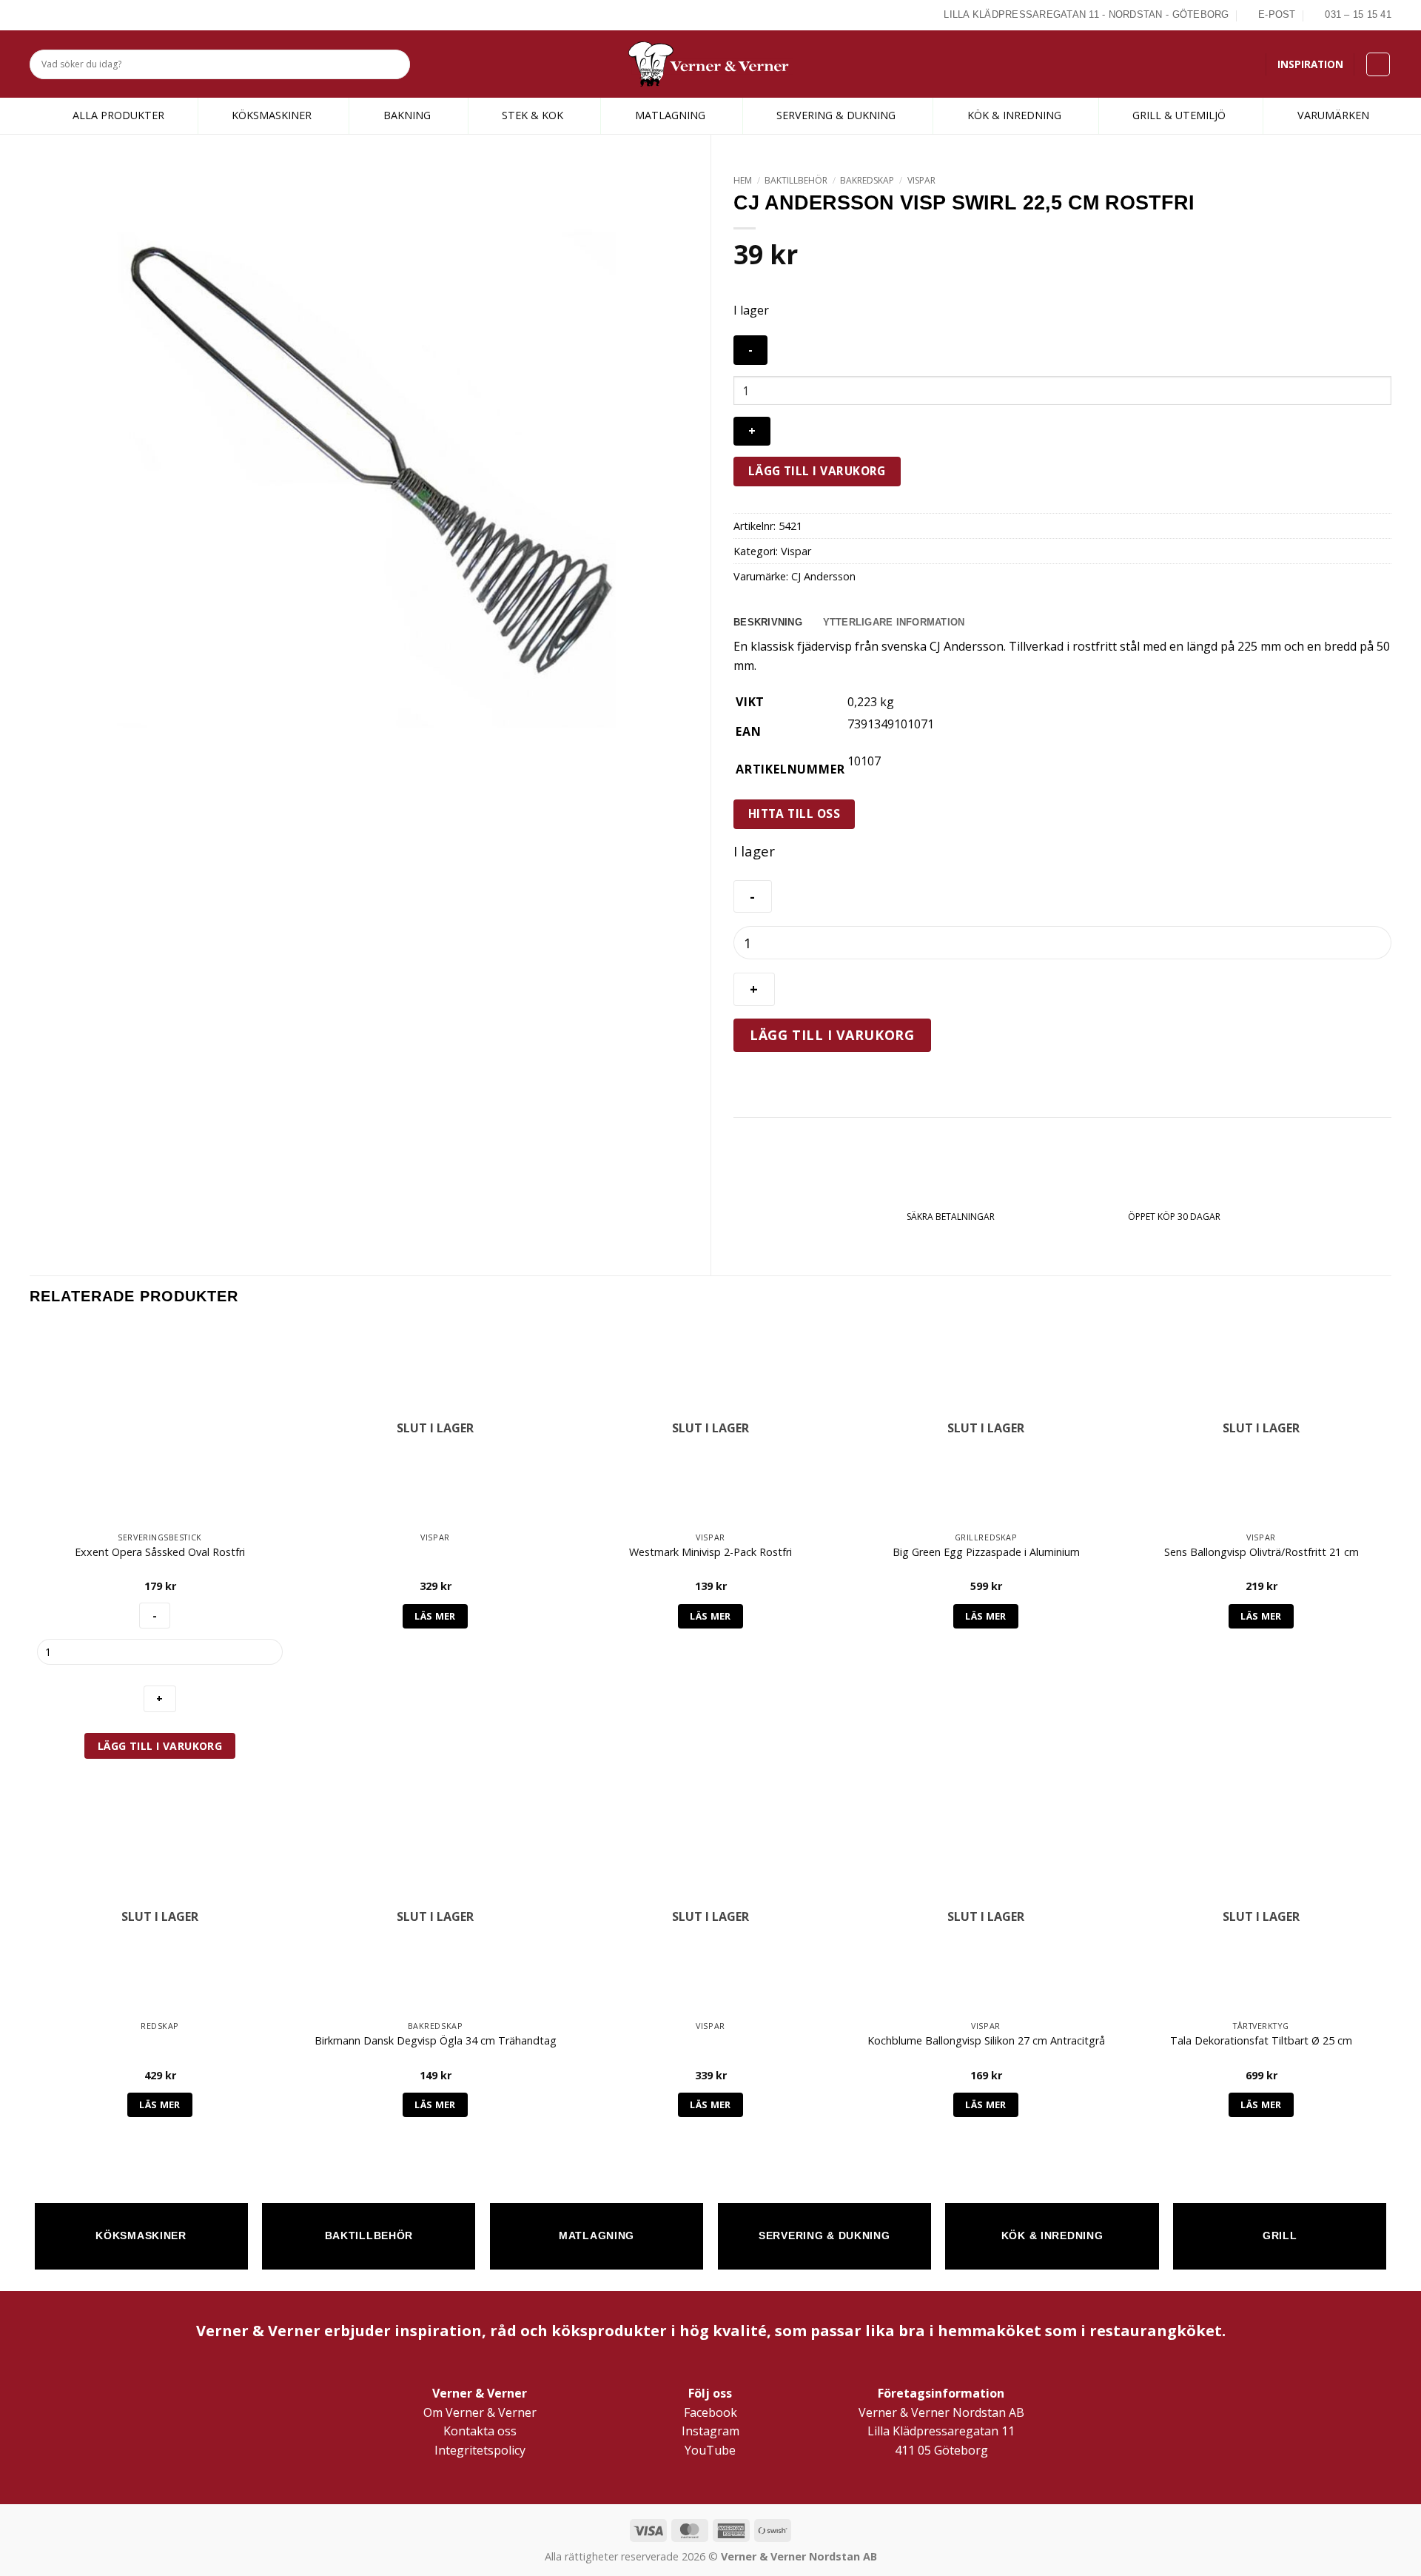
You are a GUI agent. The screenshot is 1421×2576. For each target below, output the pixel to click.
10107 (864, 761)
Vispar (921, 180)
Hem (743, 180)
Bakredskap (867, 180)
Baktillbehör (796, 180)
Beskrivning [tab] (768, 622)
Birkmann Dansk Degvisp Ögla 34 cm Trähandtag (436, 2041)
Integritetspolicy (480, 2450)
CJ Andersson (823, 576)
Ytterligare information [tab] (894, 622)
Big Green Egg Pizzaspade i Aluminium (986, 1552)
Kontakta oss (480, 2431)
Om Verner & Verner (480, 2412)
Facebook (710, 2412)
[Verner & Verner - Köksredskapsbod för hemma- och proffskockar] (710, 64)
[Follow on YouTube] (89, 15)
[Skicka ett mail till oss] (72, 15)
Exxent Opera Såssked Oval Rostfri (160, 1552)
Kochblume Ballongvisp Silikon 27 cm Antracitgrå (986, 2041)
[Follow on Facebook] (38, 15)
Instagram (710, 2431)
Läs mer (435, 1616)
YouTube (710, 2450)
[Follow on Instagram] (55, 15)
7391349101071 (891, 724)
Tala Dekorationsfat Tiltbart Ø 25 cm (1261, 2041)
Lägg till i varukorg (817, 471)
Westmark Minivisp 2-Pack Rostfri (710, 1552)
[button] (1378, 64)
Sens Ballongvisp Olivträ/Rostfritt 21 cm (1262, 1552)
